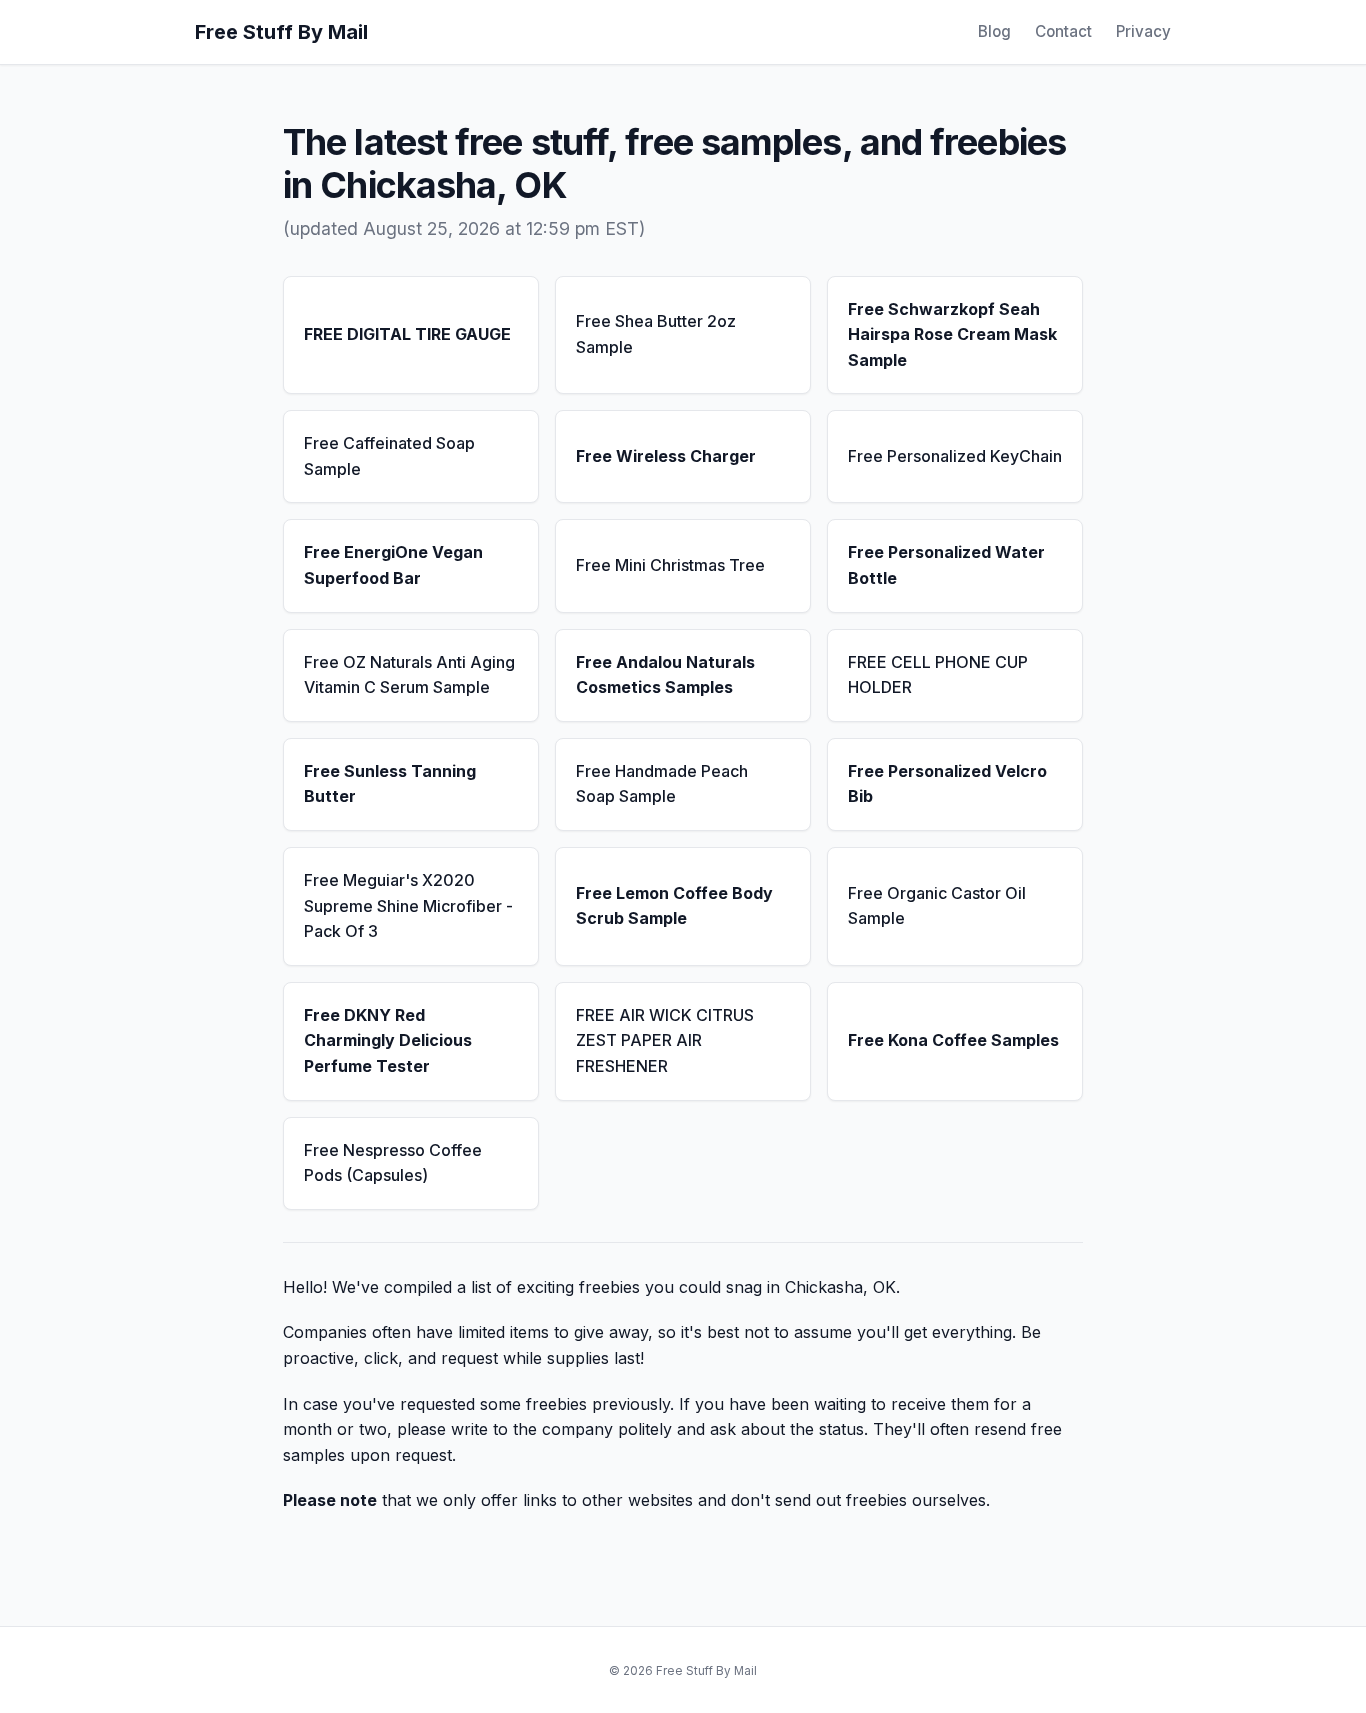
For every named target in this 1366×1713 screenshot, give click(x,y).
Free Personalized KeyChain (955, 456)
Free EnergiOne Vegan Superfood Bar (393, 565)
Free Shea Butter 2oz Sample (656, 334)
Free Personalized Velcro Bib (947, 784)
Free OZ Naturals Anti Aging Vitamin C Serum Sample (409, 675)
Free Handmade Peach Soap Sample (662, 784)
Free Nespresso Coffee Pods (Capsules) (393, 1163)
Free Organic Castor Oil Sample (937, 906)
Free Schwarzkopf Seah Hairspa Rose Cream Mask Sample (952, 334)
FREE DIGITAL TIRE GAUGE (407, 334)
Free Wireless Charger (666, 456)
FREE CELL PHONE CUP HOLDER (938, 675)
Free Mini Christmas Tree (670, 565)
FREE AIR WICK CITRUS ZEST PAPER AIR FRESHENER (665, 1040)
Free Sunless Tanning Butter (390, 784)
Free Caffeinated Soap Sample (389, 456)
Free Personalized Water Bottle (946, 565)
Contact (1063, 31)
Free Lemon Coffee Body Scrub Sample (674, 906)
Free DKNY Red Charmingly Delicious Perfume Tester (388, 1040)
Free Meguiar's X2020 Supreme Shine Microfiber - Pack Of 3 (408, 905)
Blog (994, 31)
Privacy (1143, 31)
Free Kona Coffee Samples (953, 1040)
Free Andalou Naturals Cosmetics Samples (665, 675)
